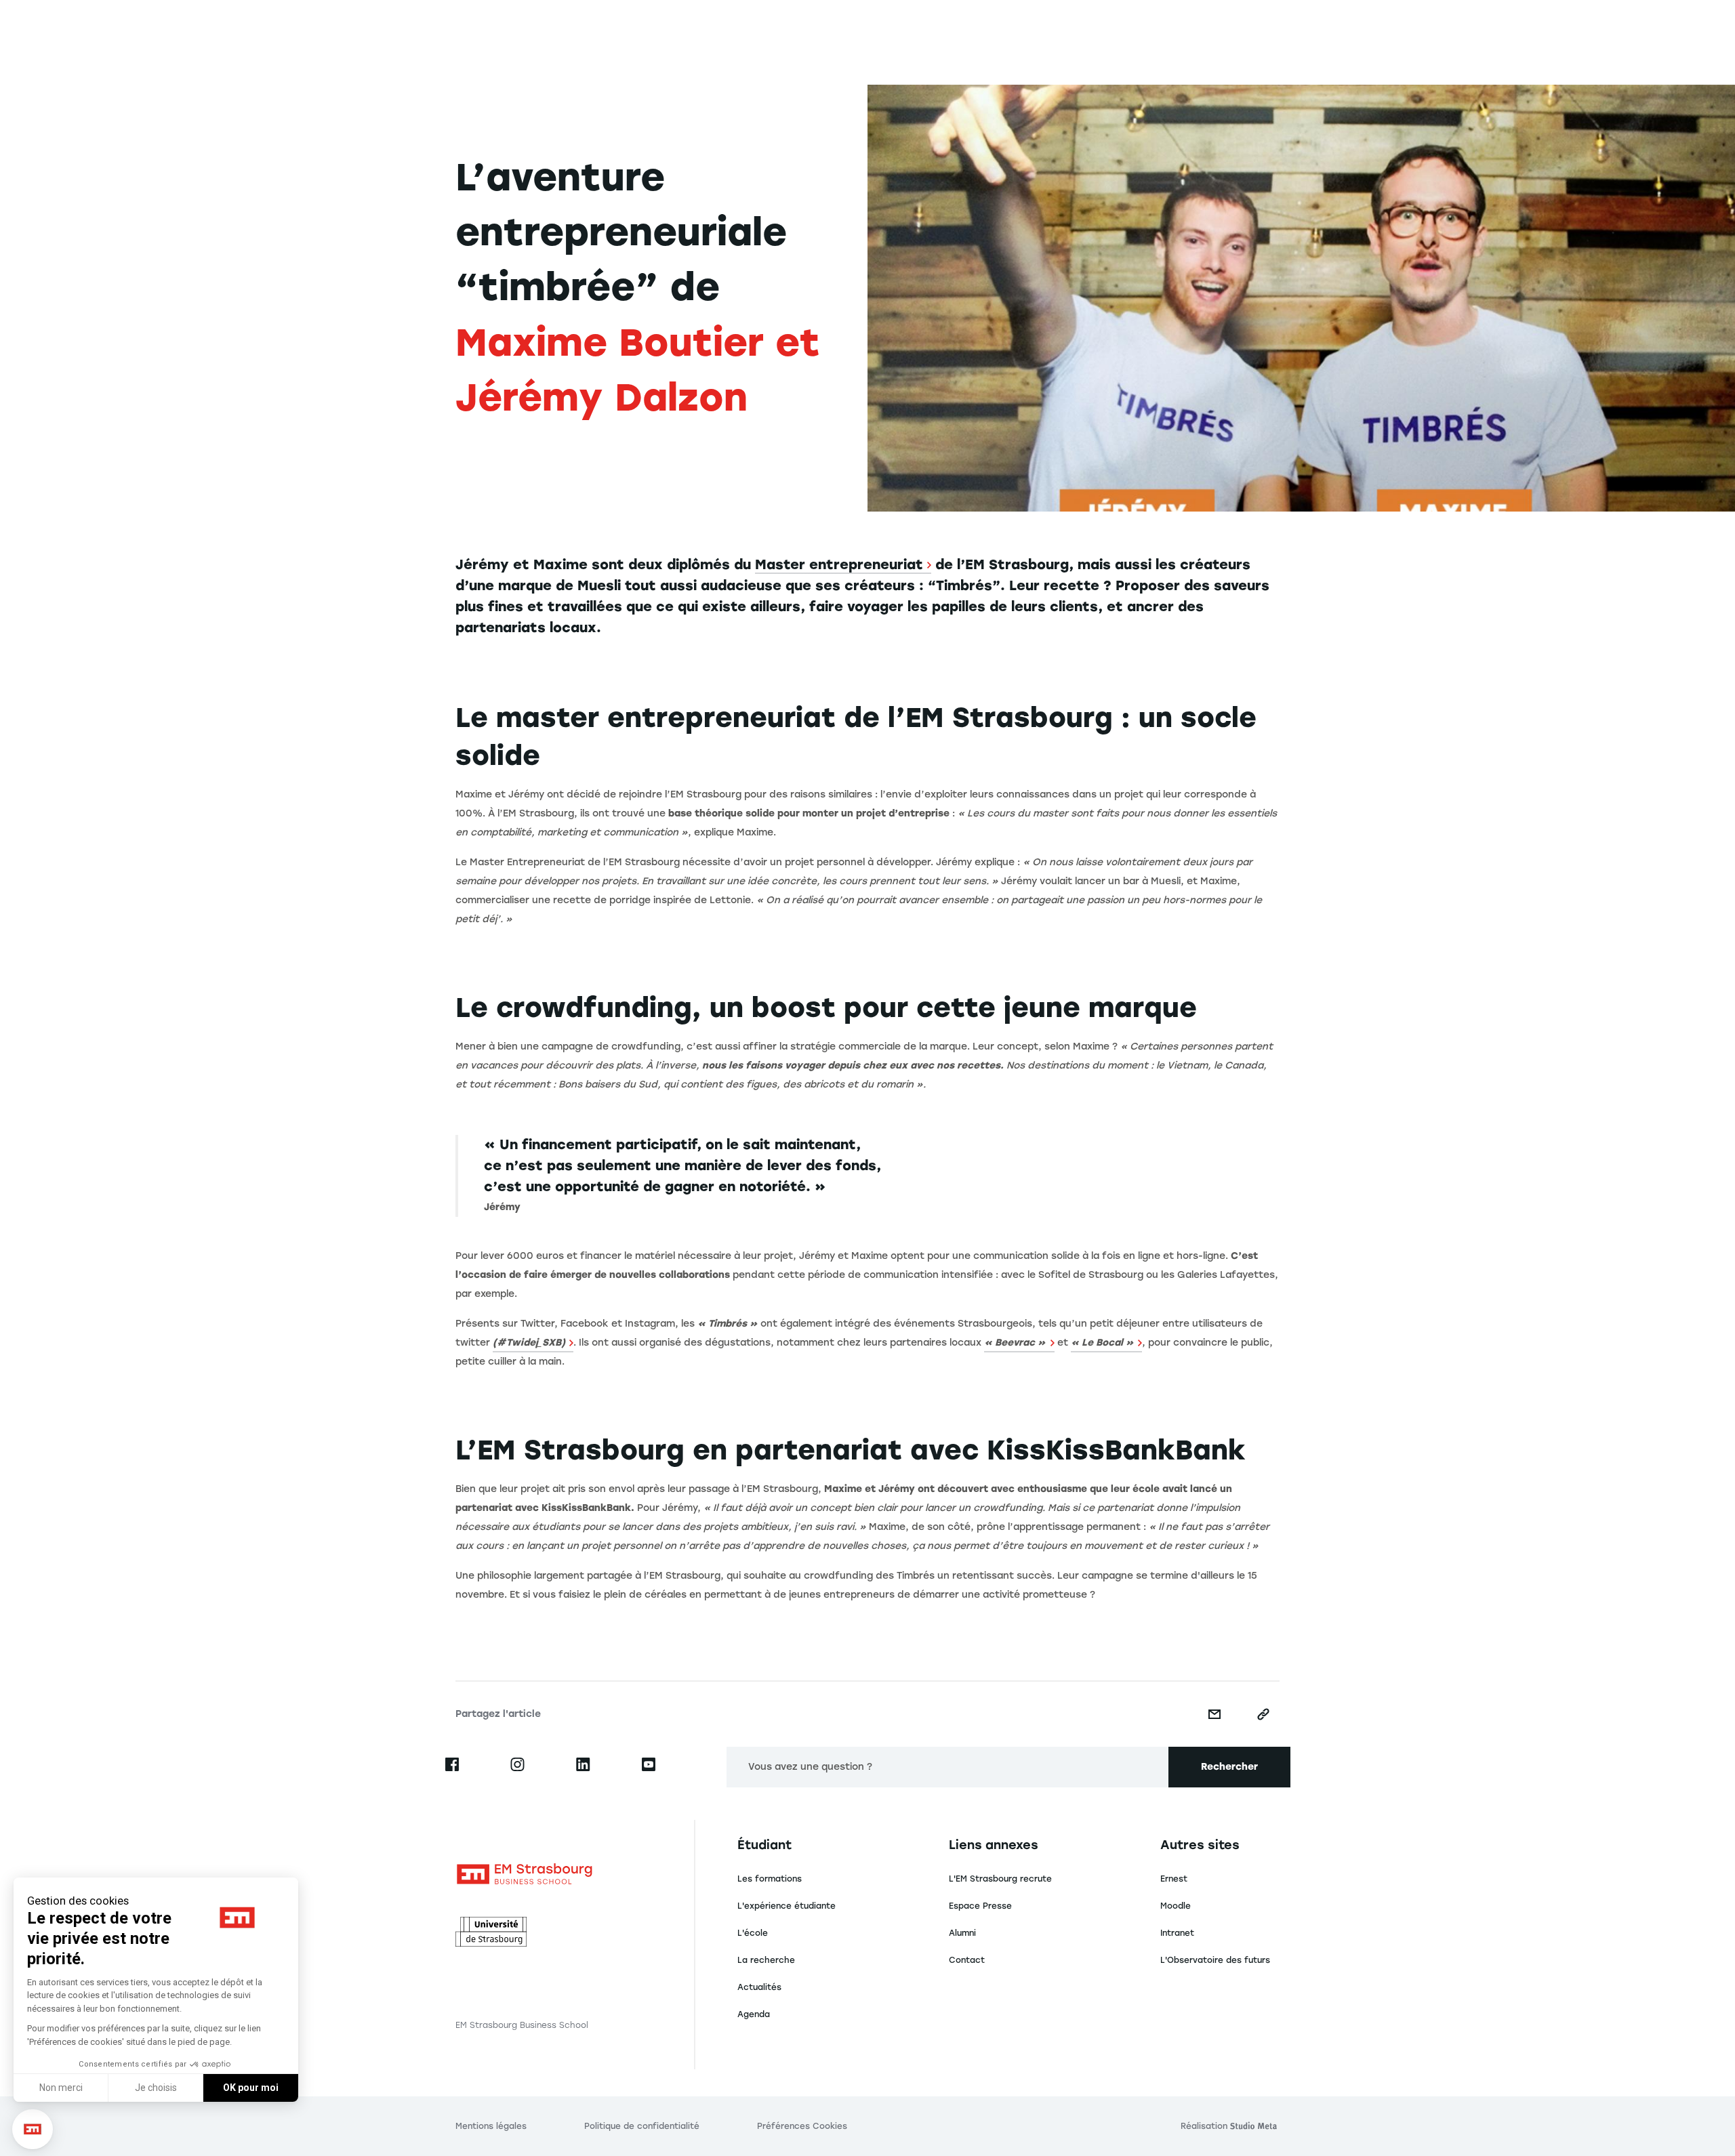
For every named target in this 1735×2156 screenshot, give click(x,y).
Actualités (759, 1987)
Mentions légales (491, 2126)
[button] (33, 2129)
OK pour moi (251, 2088)
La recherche (766, 1960)
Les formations (770, 1879)
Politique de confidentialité (642, 2126)
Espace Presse (980, 1906)
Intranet (1177, 1933)
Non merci (61, 2088)
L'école (753, 1933)
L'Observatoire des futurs (1215, 1960)
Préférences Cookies (802, 2126)
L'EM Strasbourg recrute (1000, 1879)
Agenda (754, 2014)
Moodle (1176, 1906)
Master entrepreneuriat (839, 564)
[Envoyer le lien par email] (1214, 1714)
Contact (967, 1960)
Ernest (1174, 1879)
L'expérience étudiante (787, 1906)
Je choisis (156, 2088)
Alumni (962, 1933)
